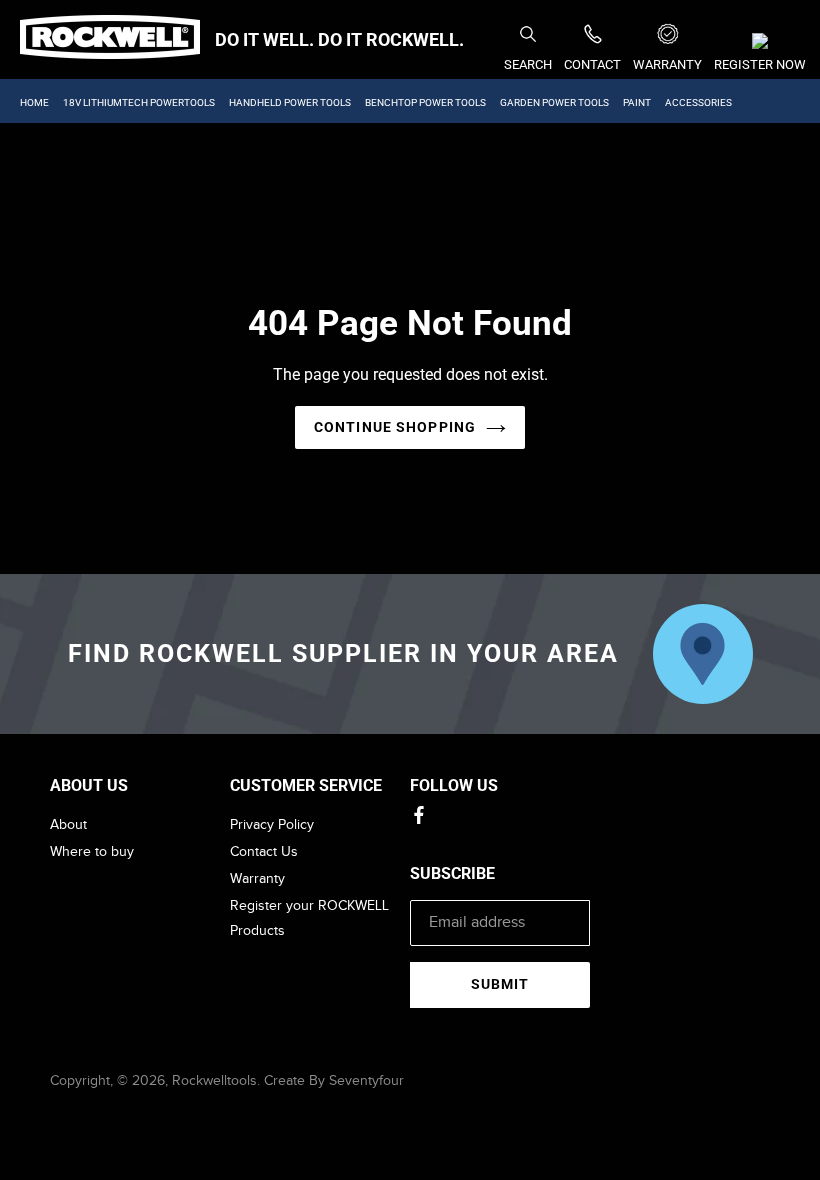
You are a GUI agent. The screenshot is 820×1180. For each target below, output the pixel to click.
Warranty (257, 878)
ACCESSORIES (698, 102)
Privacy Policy (272, 824)
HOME (34, 102)
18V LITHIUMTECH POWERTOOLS (139, 102)
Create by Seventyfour (334, 1080)
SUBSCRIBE (452, 873)
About (68, 824)
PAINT (637, 102)
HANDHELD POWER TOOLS (290, 102)
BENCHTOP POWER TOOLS (425, 102)
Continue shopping (395, 427)
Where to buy (92, 851)
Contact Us (264, 851)
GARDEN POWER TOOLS (554, 102)
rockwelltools (214, 1080)
